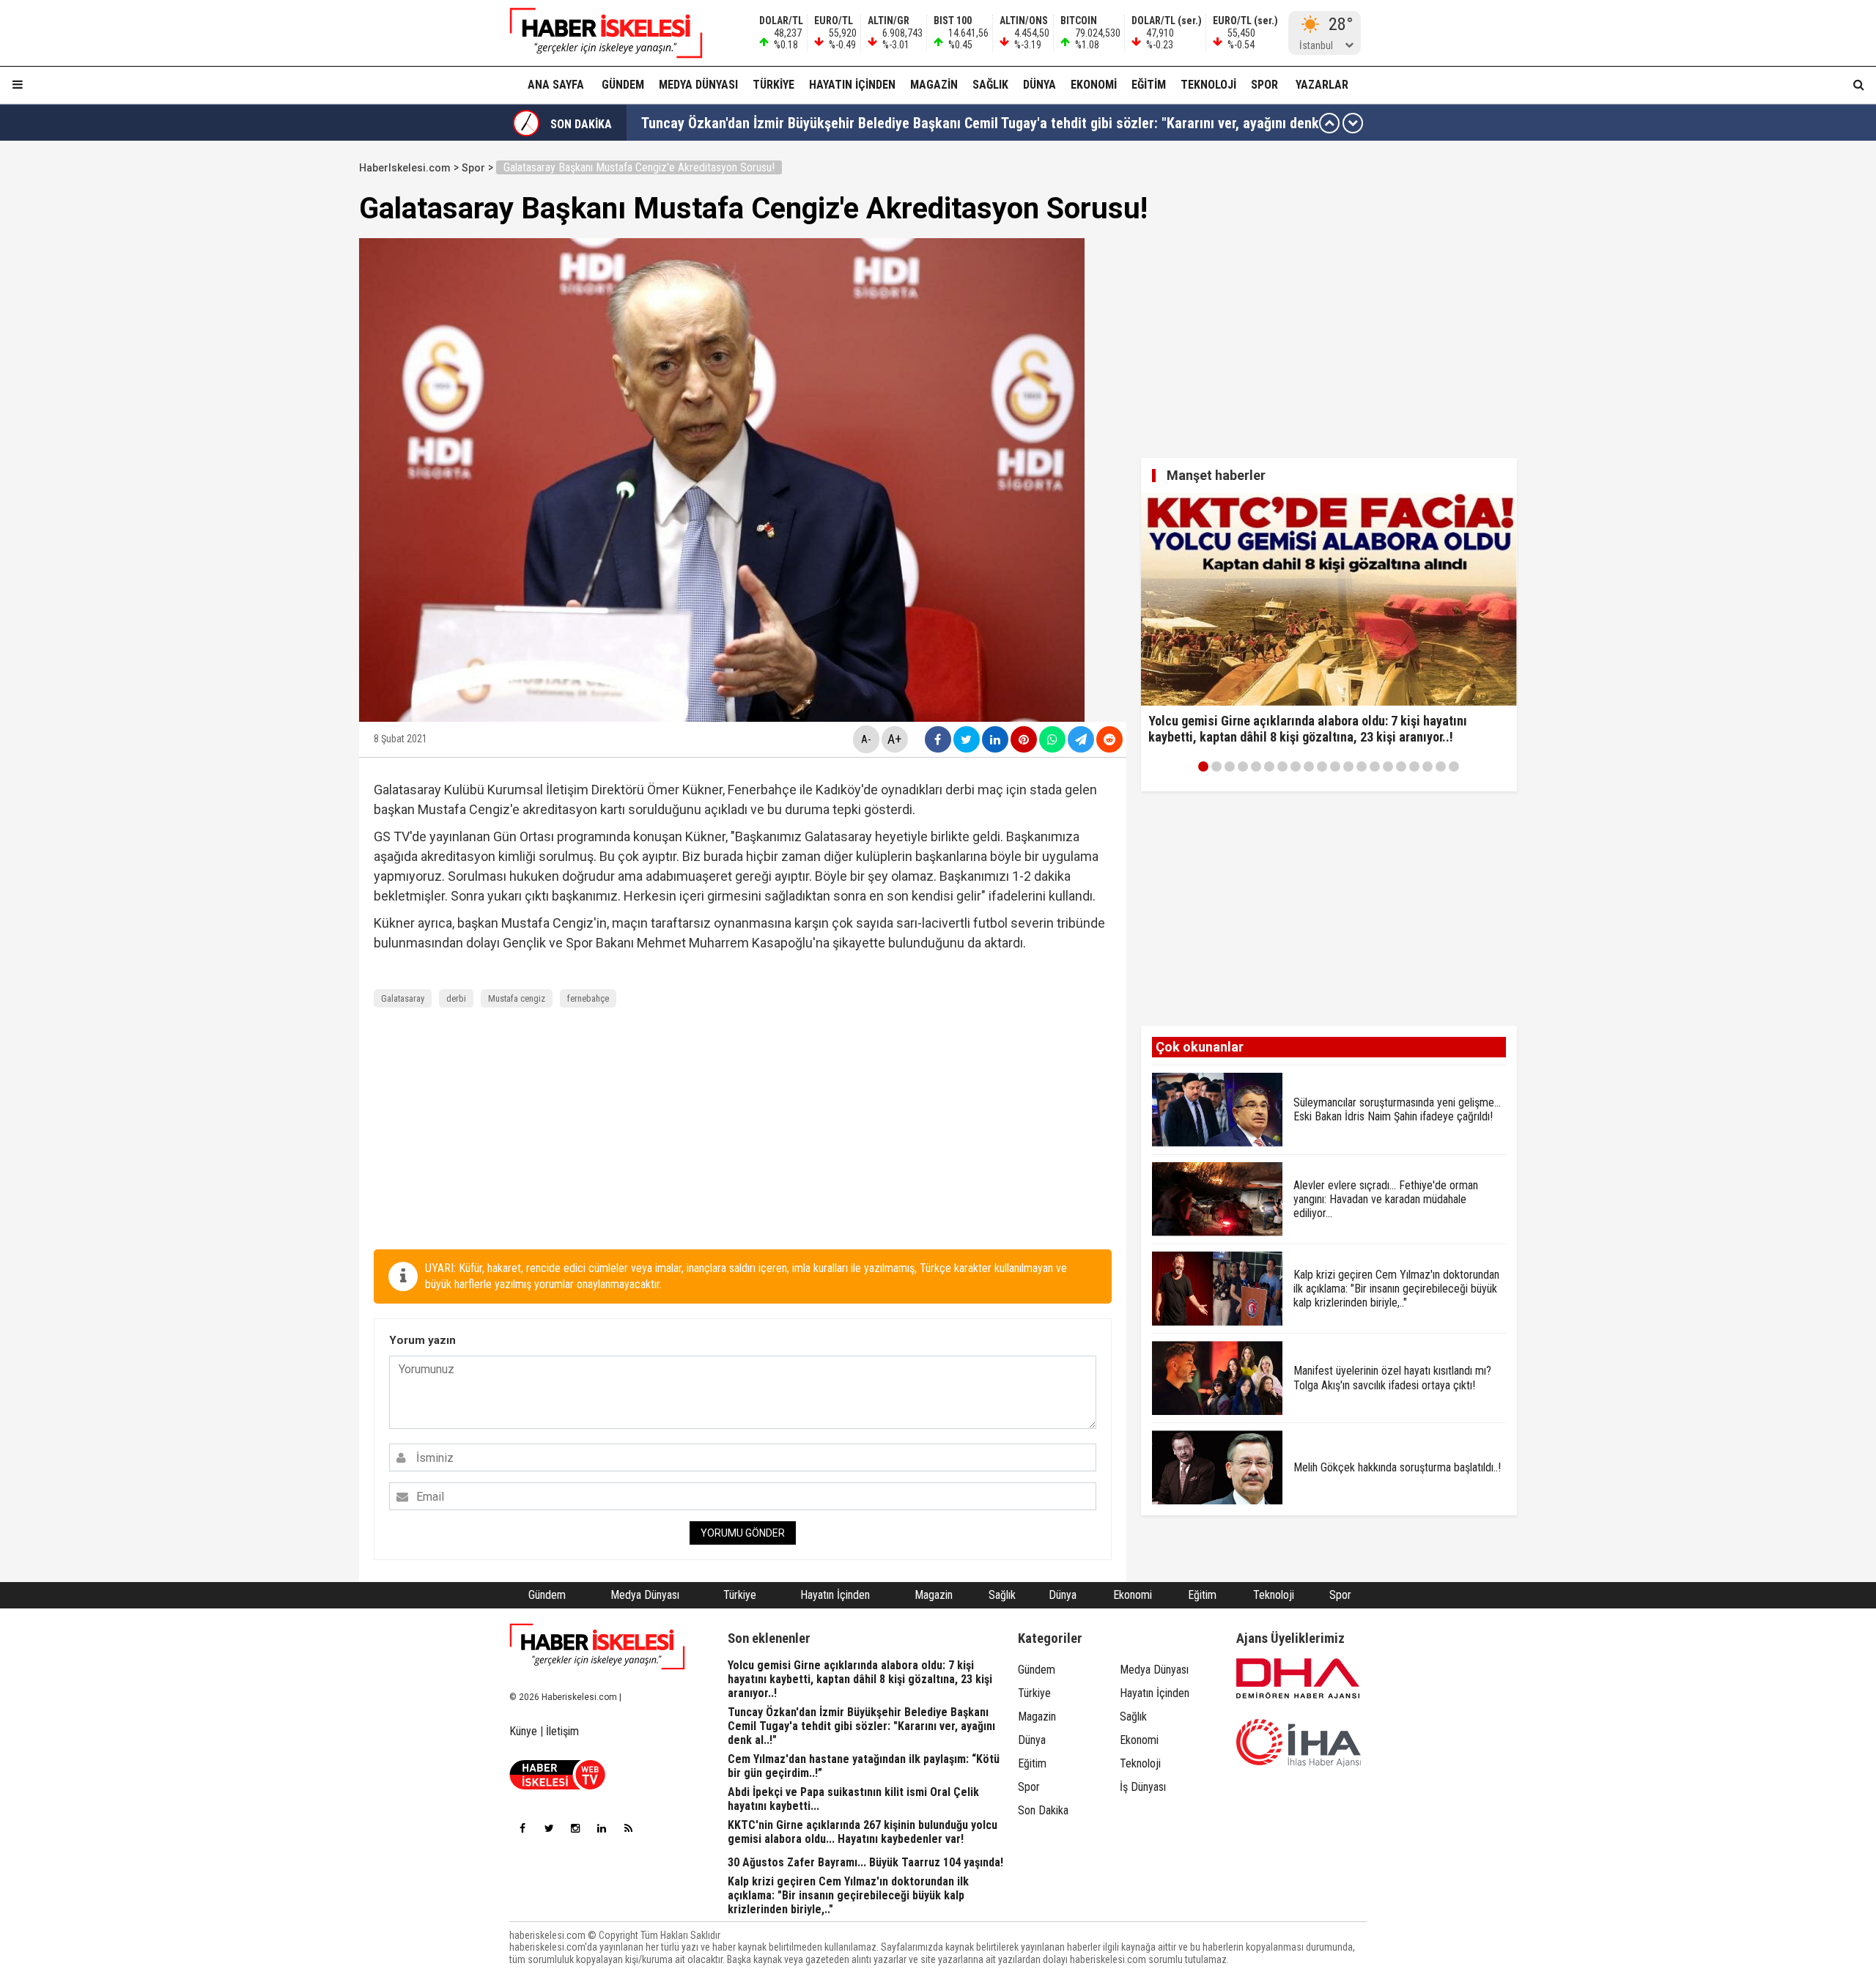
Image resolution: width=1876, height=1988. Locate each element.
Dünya (1039, 85)
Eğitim (1149, 85)
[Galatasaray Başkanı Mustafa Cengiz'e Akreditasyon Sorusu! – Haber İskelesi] (597, 33)
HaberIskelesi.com (405, 168)
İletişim (562, 1731)
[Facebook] (522, 1828)
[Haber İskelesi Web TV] (557, 1785)
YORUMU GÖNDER (743, 1533)
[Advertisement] (289, 375)
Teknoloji (1208, 85)
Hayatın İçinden (852, 85)
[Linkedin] (602, 1828)
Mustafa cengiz (517, 998)
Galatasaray (403, 998)
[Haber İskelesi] (597, 1647)
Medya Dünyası (698, 85)
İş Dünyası (1143, 1787)
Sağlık (990, 85)
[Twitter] (549, 1828)
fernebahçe (588, 998)
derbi (456, 998)
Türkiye (773, 85)
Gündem (623, 85)
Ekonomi (1094, 85)
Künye (523, 1731)
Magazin (934, 85)
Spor (1264, 85)
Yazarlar (1322, 85)
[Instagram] (575, 1828)
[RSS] (628, 1828)
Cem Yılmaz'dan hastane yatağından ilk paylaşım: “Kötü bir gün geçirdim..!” (868, 123)
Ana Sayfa (556, 85)
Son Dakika (1043, 1810)
